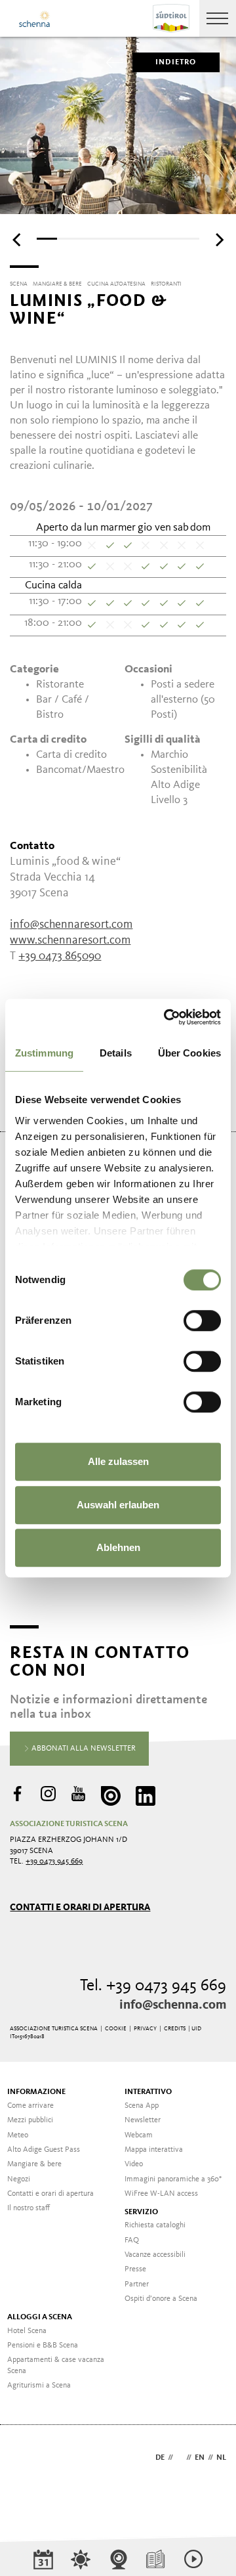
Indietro (176, 62)
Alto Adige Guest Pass (44, 2150)
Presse (135, 2269)
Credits (175, 2029)
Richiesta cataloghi (155, 2225)
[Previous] (18, 240)
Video (134, 2164)
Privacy (145, 2029)
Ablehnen (118, 1547)
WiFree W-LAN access (161, 2194)
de (160, 2458)
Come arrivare (30, 2106)
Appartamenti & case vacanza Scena (56, 2366)
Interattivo (148, 2092)
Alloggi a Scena (40, 2317)
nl (221, 2458)
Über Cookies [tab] (189, 1053)
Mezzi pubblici (30, 2120)
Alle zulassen (118, 1461)
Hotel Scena (27, 2331)
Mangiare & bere (34, 2164)
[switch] (202, 1321)
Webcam (139, 2135)
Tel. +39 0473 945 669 (153, 1986)
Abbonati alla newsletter (83, 1749)
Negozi (19, 2179)
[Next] (218, 240)
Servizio (141, 2212)
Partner (137, 2284)
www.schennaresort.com (70, 940)
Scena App (142, 2106)
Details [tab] (116, 1053)
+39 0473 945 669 (54, 1862)
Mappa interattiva (154, 2150)
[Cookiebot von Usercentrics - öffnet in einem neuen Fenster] (167, 1017)
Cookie (116, 2029)
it (180, 2458)
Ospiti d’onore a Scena (161, 2299)
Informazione (36, 2092)
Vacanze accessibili (155, 2255)
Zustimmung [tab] (44, 1053)
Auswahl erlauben (118, 1505)
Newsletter (143, 2120)
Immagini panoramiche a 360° (173, 2179)
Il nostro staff (29, 2208)
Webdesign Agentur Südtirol (26, 2459)
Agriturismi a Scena (39, 2386)
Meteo (18, 2135)
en (200, 2458)
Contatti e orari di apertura (80, 1907)
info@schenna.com (173, 2005)
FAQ (132, 2240)
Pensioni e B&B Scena (43, 2346)
